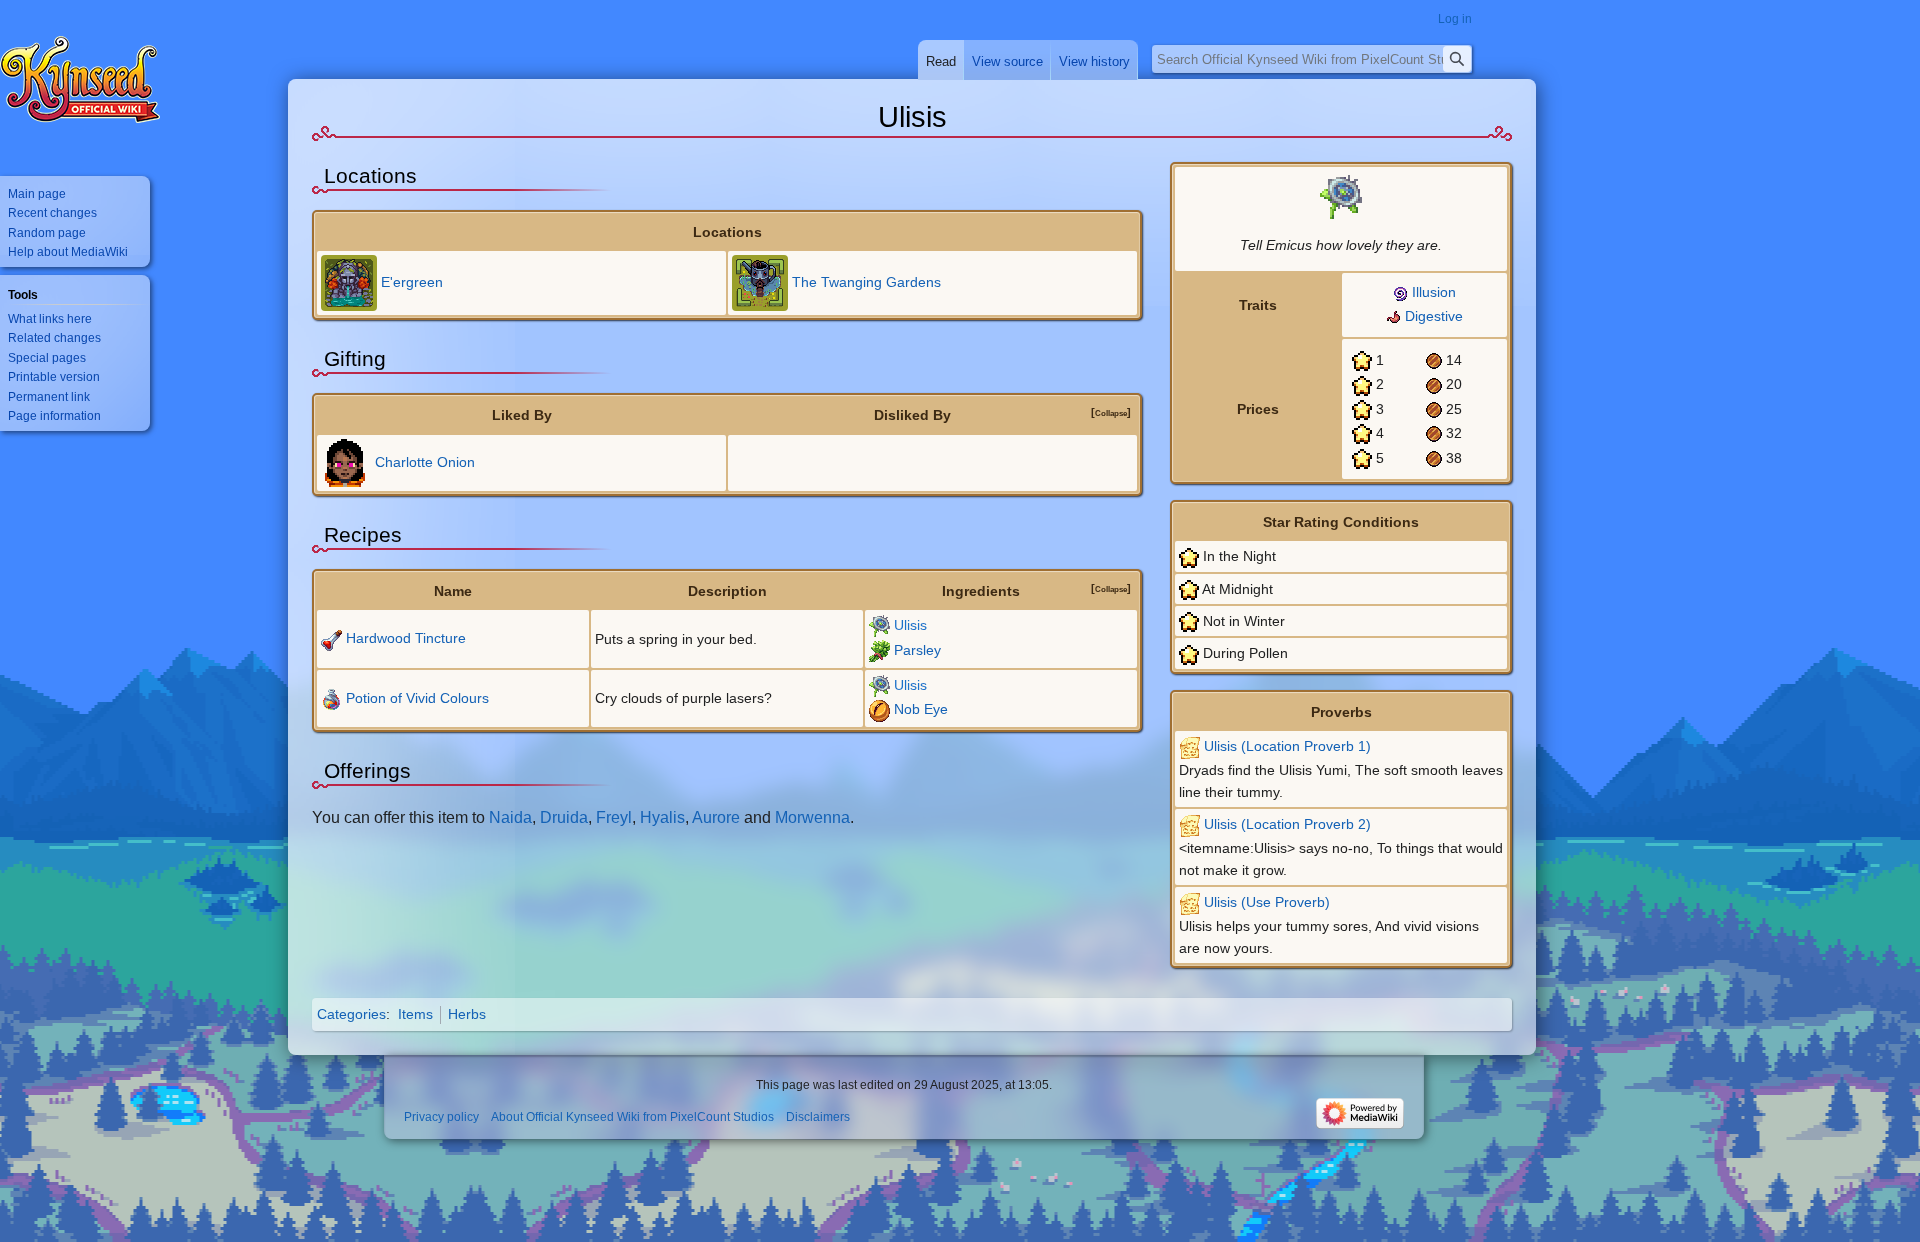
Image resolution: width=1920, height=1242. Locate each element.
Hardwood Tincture (406, 638)
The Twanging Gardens (866, 282)
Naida (510, 817)
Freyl (614, 817)
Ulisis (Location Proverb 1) (1287, 746)
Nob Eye (921, 709)
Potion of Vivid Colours (417, 698)
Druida (564, 817)
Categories (351, 1014)
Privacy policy (441, 1118)
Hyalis (662, 817)
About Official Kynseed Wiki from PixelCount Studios (632, 1118)
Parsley (917, 650)
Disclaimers (818, 1118)
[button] (1111, 412)
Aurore (716, 817)
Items (415, 1014)
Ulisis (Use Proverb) (1267, 902)
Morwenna (812, 817)
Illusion (1434, 292)
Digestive (1434, 316)
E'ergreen (412, 282)
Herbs (467, 1014)
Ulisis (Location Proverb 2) (1287, 824)
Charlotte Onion (425, 461)
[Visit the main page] (80, 80)
